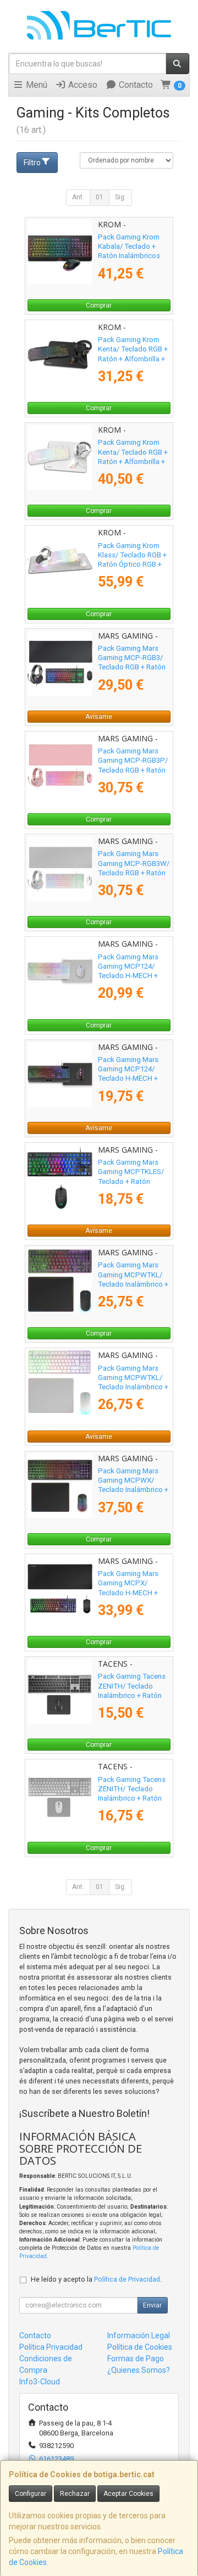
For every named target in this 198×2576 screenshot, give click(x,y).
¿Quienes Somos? (139, 2370)
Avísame (99, 717)
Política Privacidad (51, 2347)
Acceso (82, 85)
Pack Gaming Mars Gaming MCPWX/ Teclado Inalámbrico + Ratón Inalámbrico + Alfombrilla (133, 1490)
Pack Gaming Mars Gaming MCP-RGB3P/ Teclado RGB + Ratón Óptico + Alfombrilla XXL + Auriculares (133, 770)
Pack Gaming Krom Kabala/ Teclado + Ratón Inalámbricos (129, 247)
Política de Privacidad (127, 2279)
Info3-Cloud (40, 2382)
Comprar (99, 305)
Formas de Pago (136, 2359)
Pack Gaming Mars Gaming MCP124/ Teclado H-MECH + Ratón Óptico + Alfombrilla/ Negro (128, 1079)
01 (100, 197)
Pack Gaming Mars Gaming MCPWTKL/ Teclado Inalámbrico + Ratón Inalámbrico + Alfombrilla (133, 1284)
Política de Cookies (140, 2347)
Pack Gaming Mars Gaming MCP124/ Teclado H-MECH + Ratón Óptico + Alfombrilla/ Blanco (129, 976)
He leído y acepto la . (96, 2279)
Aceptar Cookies (128, 2494)
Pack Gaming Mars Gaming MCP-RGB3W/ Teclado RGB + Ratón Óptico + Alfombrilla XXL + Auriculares (134, 873)
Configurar (31, 2494)
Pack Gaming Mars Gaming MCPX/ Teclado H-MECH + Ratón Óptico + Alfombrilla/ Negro (128, 1592)
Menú (35, 85)
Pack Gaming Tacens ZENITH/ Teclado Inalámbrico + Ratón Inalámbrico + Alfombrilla (132, 1695)
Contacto (135, 85)
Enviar (152, 2305)
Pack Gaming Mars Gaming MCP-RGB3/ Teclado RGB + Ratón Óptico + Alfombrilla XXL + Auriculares (132, 667)
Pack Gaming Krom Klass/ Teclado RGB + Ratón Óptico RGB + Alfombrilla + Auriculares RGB (132, 565)
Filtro (32, 163)
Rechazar (75, 2494)
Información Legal (139, 2335)
